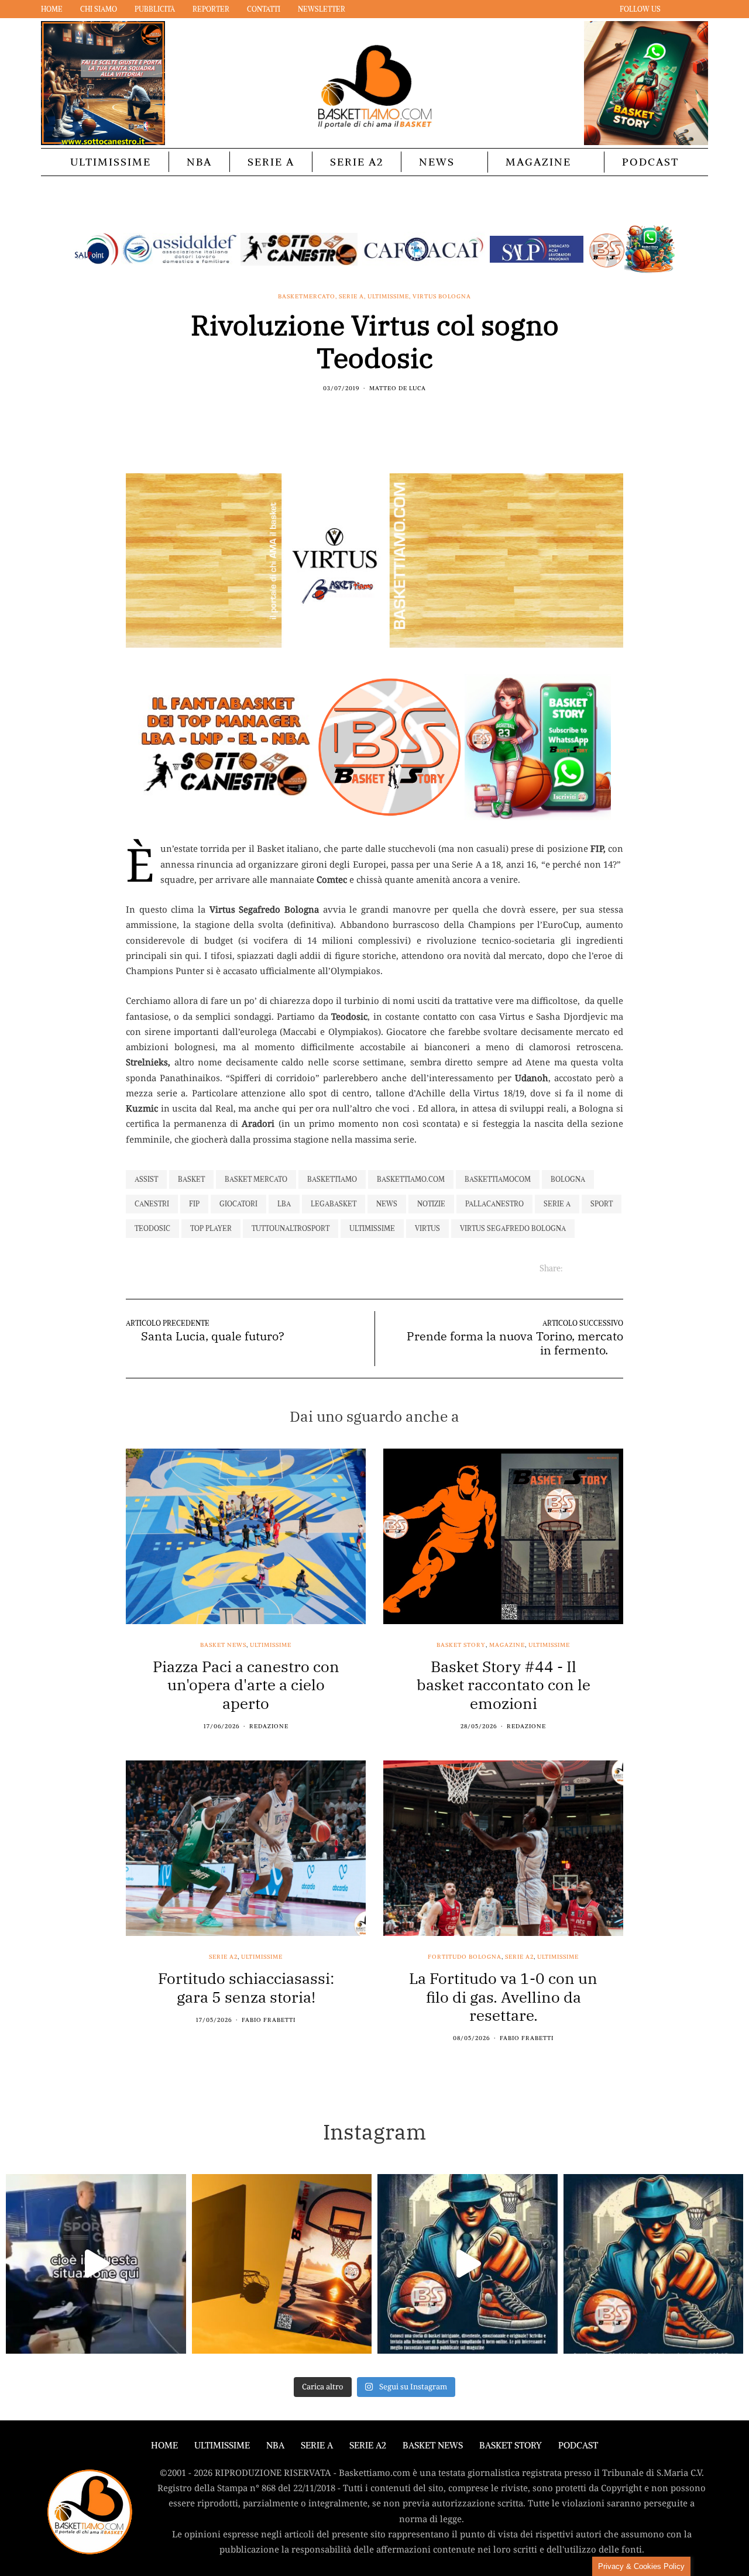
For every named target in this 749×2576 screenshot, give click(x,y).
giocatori (238, 1204)
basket (191, 1179)
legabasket (334, 1204)
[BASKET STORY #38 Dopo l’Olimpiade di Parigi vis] (282, 2264)
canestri (152, 1204)
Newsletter (322, 9)
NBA (199, 162)
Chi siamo (99, 9)
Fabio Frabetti (269, 2020)
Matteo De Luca (398, 388)
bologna (568, 1179)
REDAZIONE (269, 1726)
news (387, 1204)
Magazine (538, 162)
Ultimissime (111, 162)
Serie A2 (357, 162)
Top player (211, 1228)
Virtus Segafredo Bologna (513, 1228)
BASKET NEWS (433, 2445)
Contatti (264, 9)
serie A (557, 1204)
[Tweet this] (367, 414)
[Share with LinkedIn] (382, 414)
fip (194, 1204)
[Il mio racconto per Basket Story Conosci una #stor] (468, 2264)
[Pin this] (396, 414)
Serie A (271, 162)
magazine (507, 1645)
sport (602, 1204)
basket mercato (256, 1179)
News (437, 162)
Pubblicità (155, 9)
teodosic (152, 1228)
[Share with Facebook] (353, 414)
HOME (164, 2445)
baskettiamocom (498, 1179)
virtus (427, 1228)
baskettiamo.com (411, 1179)
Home (52, 9)
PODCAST (650, 162)
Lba (284, 1204)
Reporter (211, 9)
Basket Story (461, 1645)
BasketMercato (307, 297)
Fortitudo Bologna (465, 1957)
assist (146, 1179)
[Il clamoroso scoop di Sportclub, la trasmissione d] (96, 2264)
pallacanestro (494, 1204)
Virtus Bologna (442, 297)
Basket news (223, 1645)
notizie (431, 1204)
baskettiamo (332, 1179)
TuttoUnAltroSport (291, 1228)
